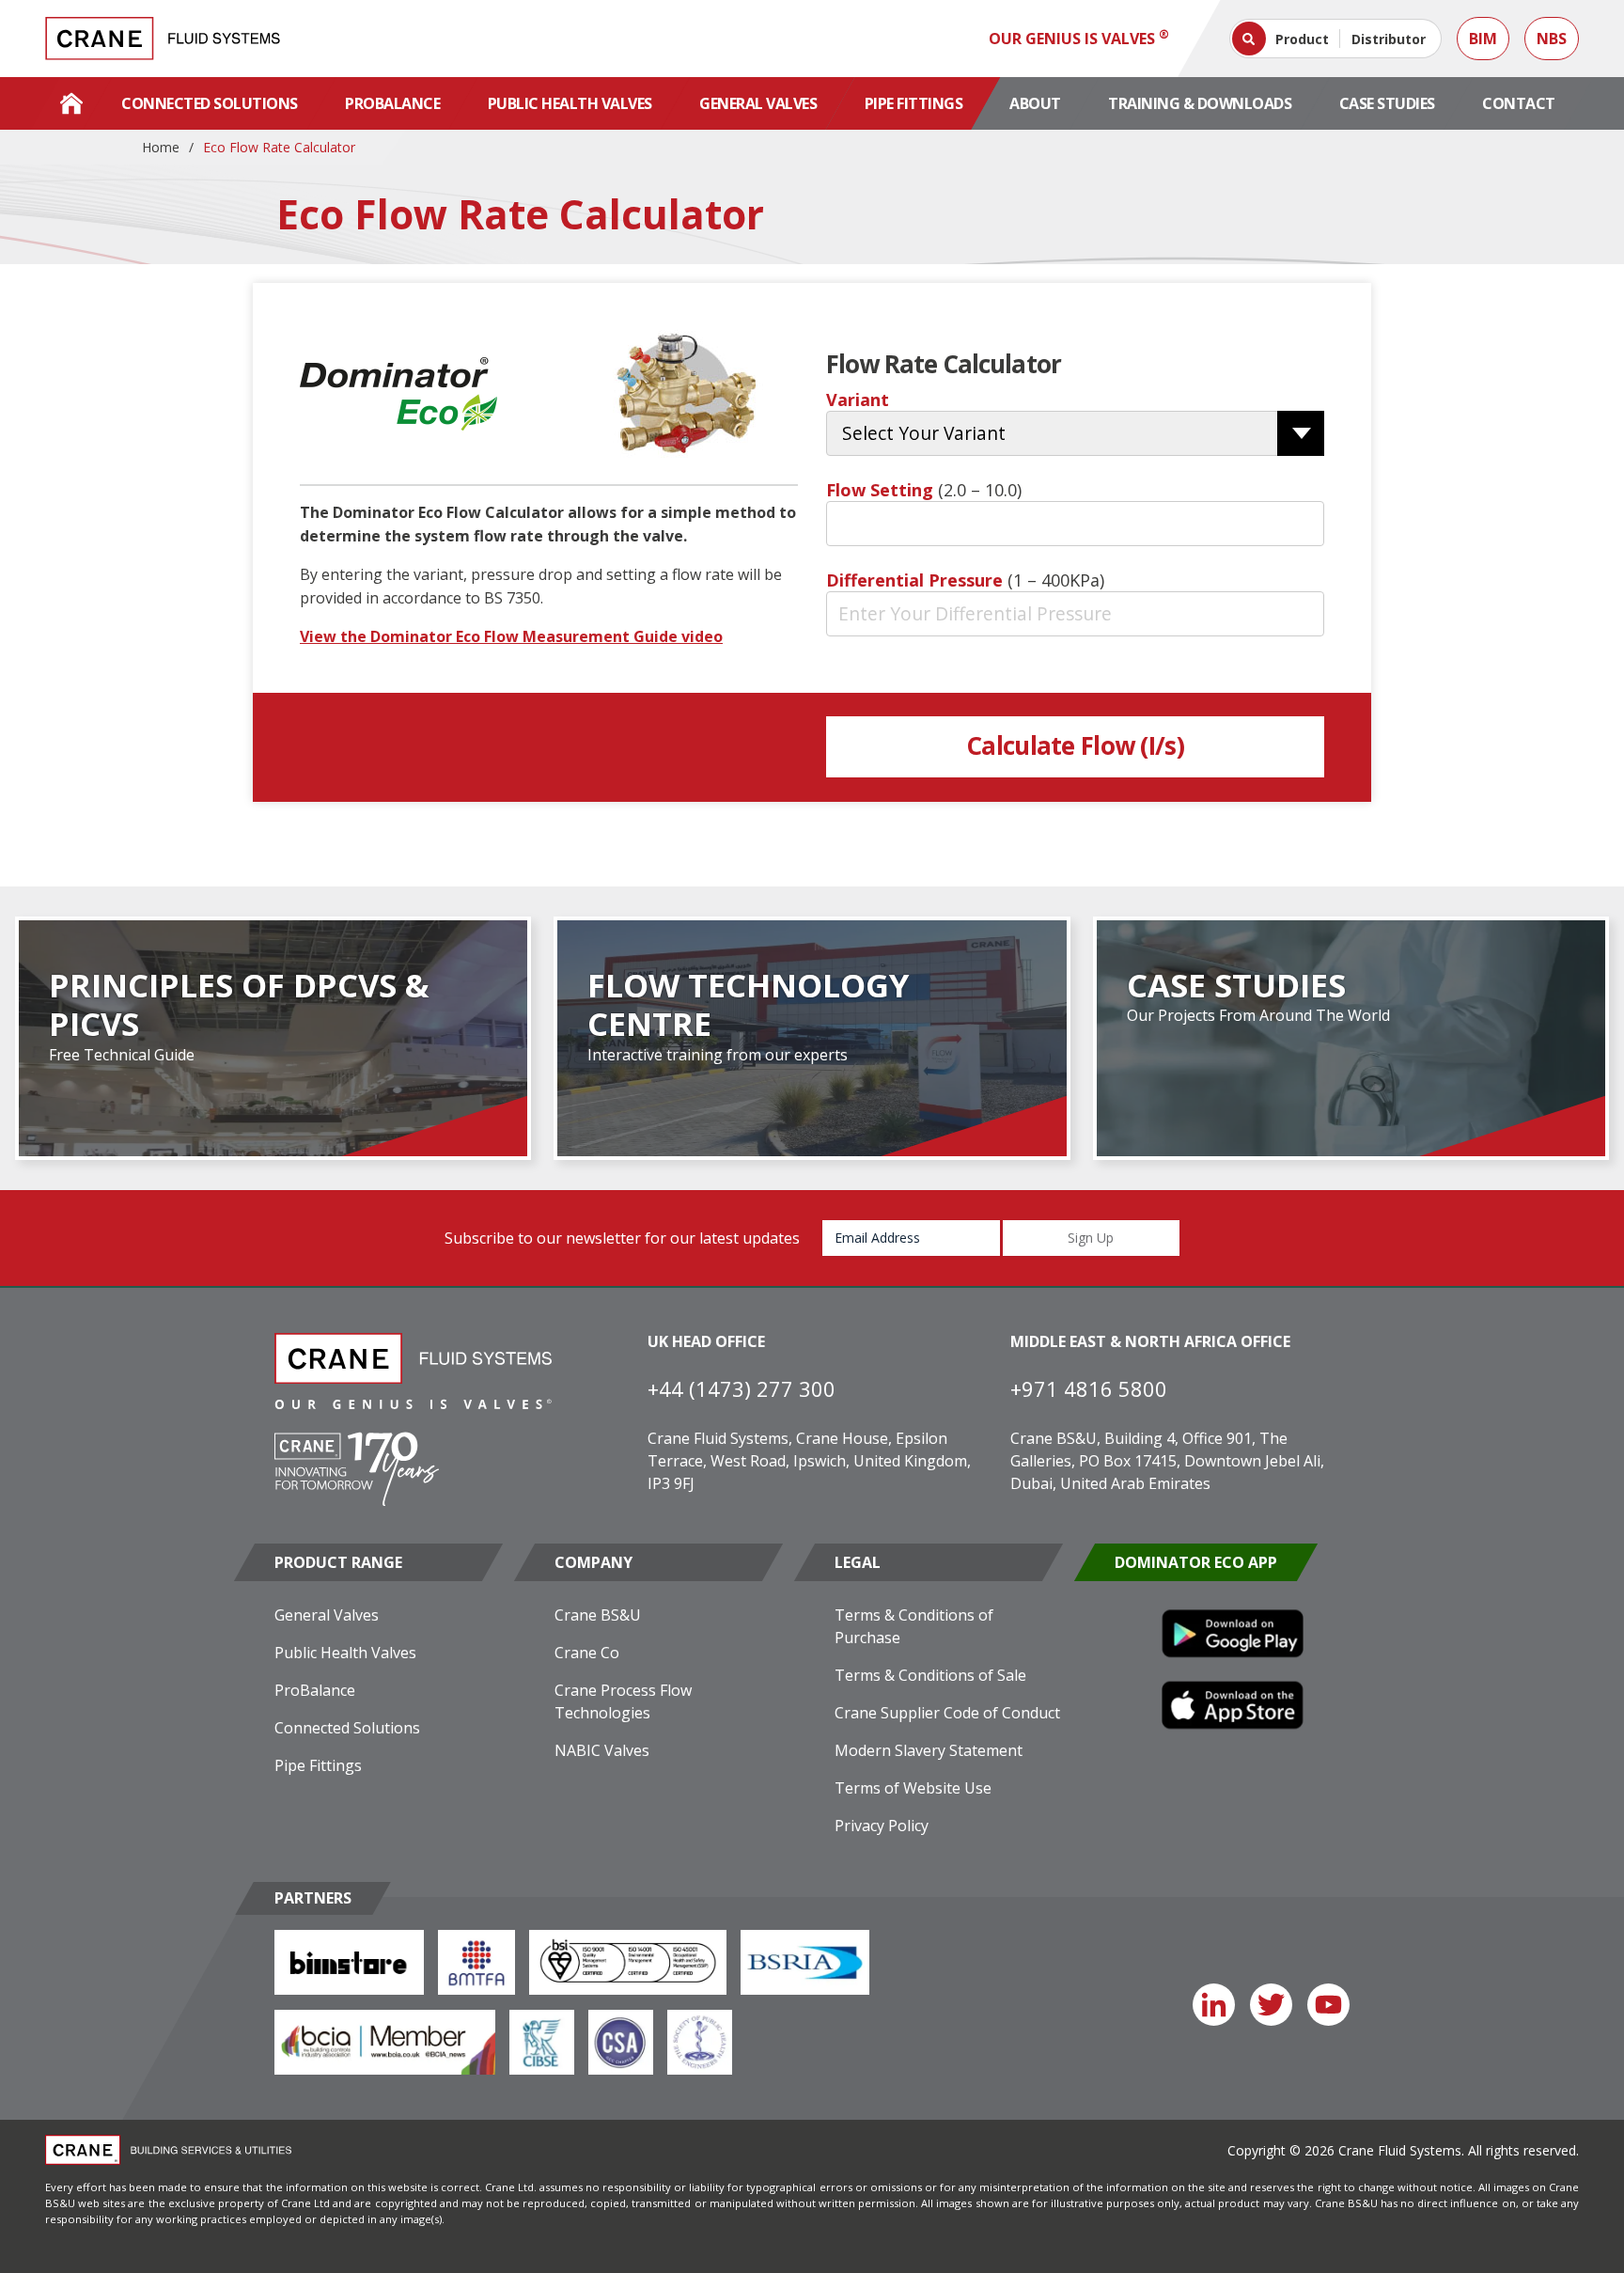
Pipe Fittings (914, 103)
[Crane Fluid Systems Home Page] (71, 103)
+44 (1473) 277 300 (742, 1388)
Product (1302, 39)
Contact (1519, 103)
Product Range (338, 1562)
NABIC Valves (602, 1750)
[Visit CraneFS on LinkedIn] (1214, 2005)
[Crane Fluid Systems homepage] (163, 39)
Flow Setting (924, 490)
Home (161, 147)
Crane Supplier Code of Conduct (947, 1713)
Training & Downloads (1200, 103)
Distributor (1389, 39)
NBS (1552, 39)
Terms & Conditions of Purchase (914, 1626)
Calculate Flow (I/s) (1075, 745)
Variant (858, 400)
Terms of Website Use (913, 1788)
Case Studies (1387, 103)
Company (593, 1562)
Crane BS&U (598, 1615)
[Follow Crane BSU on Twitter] (1271, 2005)
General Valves (758, 103)
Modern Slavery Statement (929, 1750)
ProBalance (392, 103)
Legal (858, 1562)
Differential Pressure (965, 580)
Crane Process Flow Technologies (623, 1701)
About (1035, 103)
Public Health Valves (570, 103)
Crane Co (587, 1653)
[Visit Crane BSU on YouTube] (1328, 2005)
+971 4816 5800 (1089, 1388)
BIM (1483, 39)
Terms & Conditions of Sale (930, 1675)
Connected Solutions (210, 103)
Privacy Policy (882, 1826)
